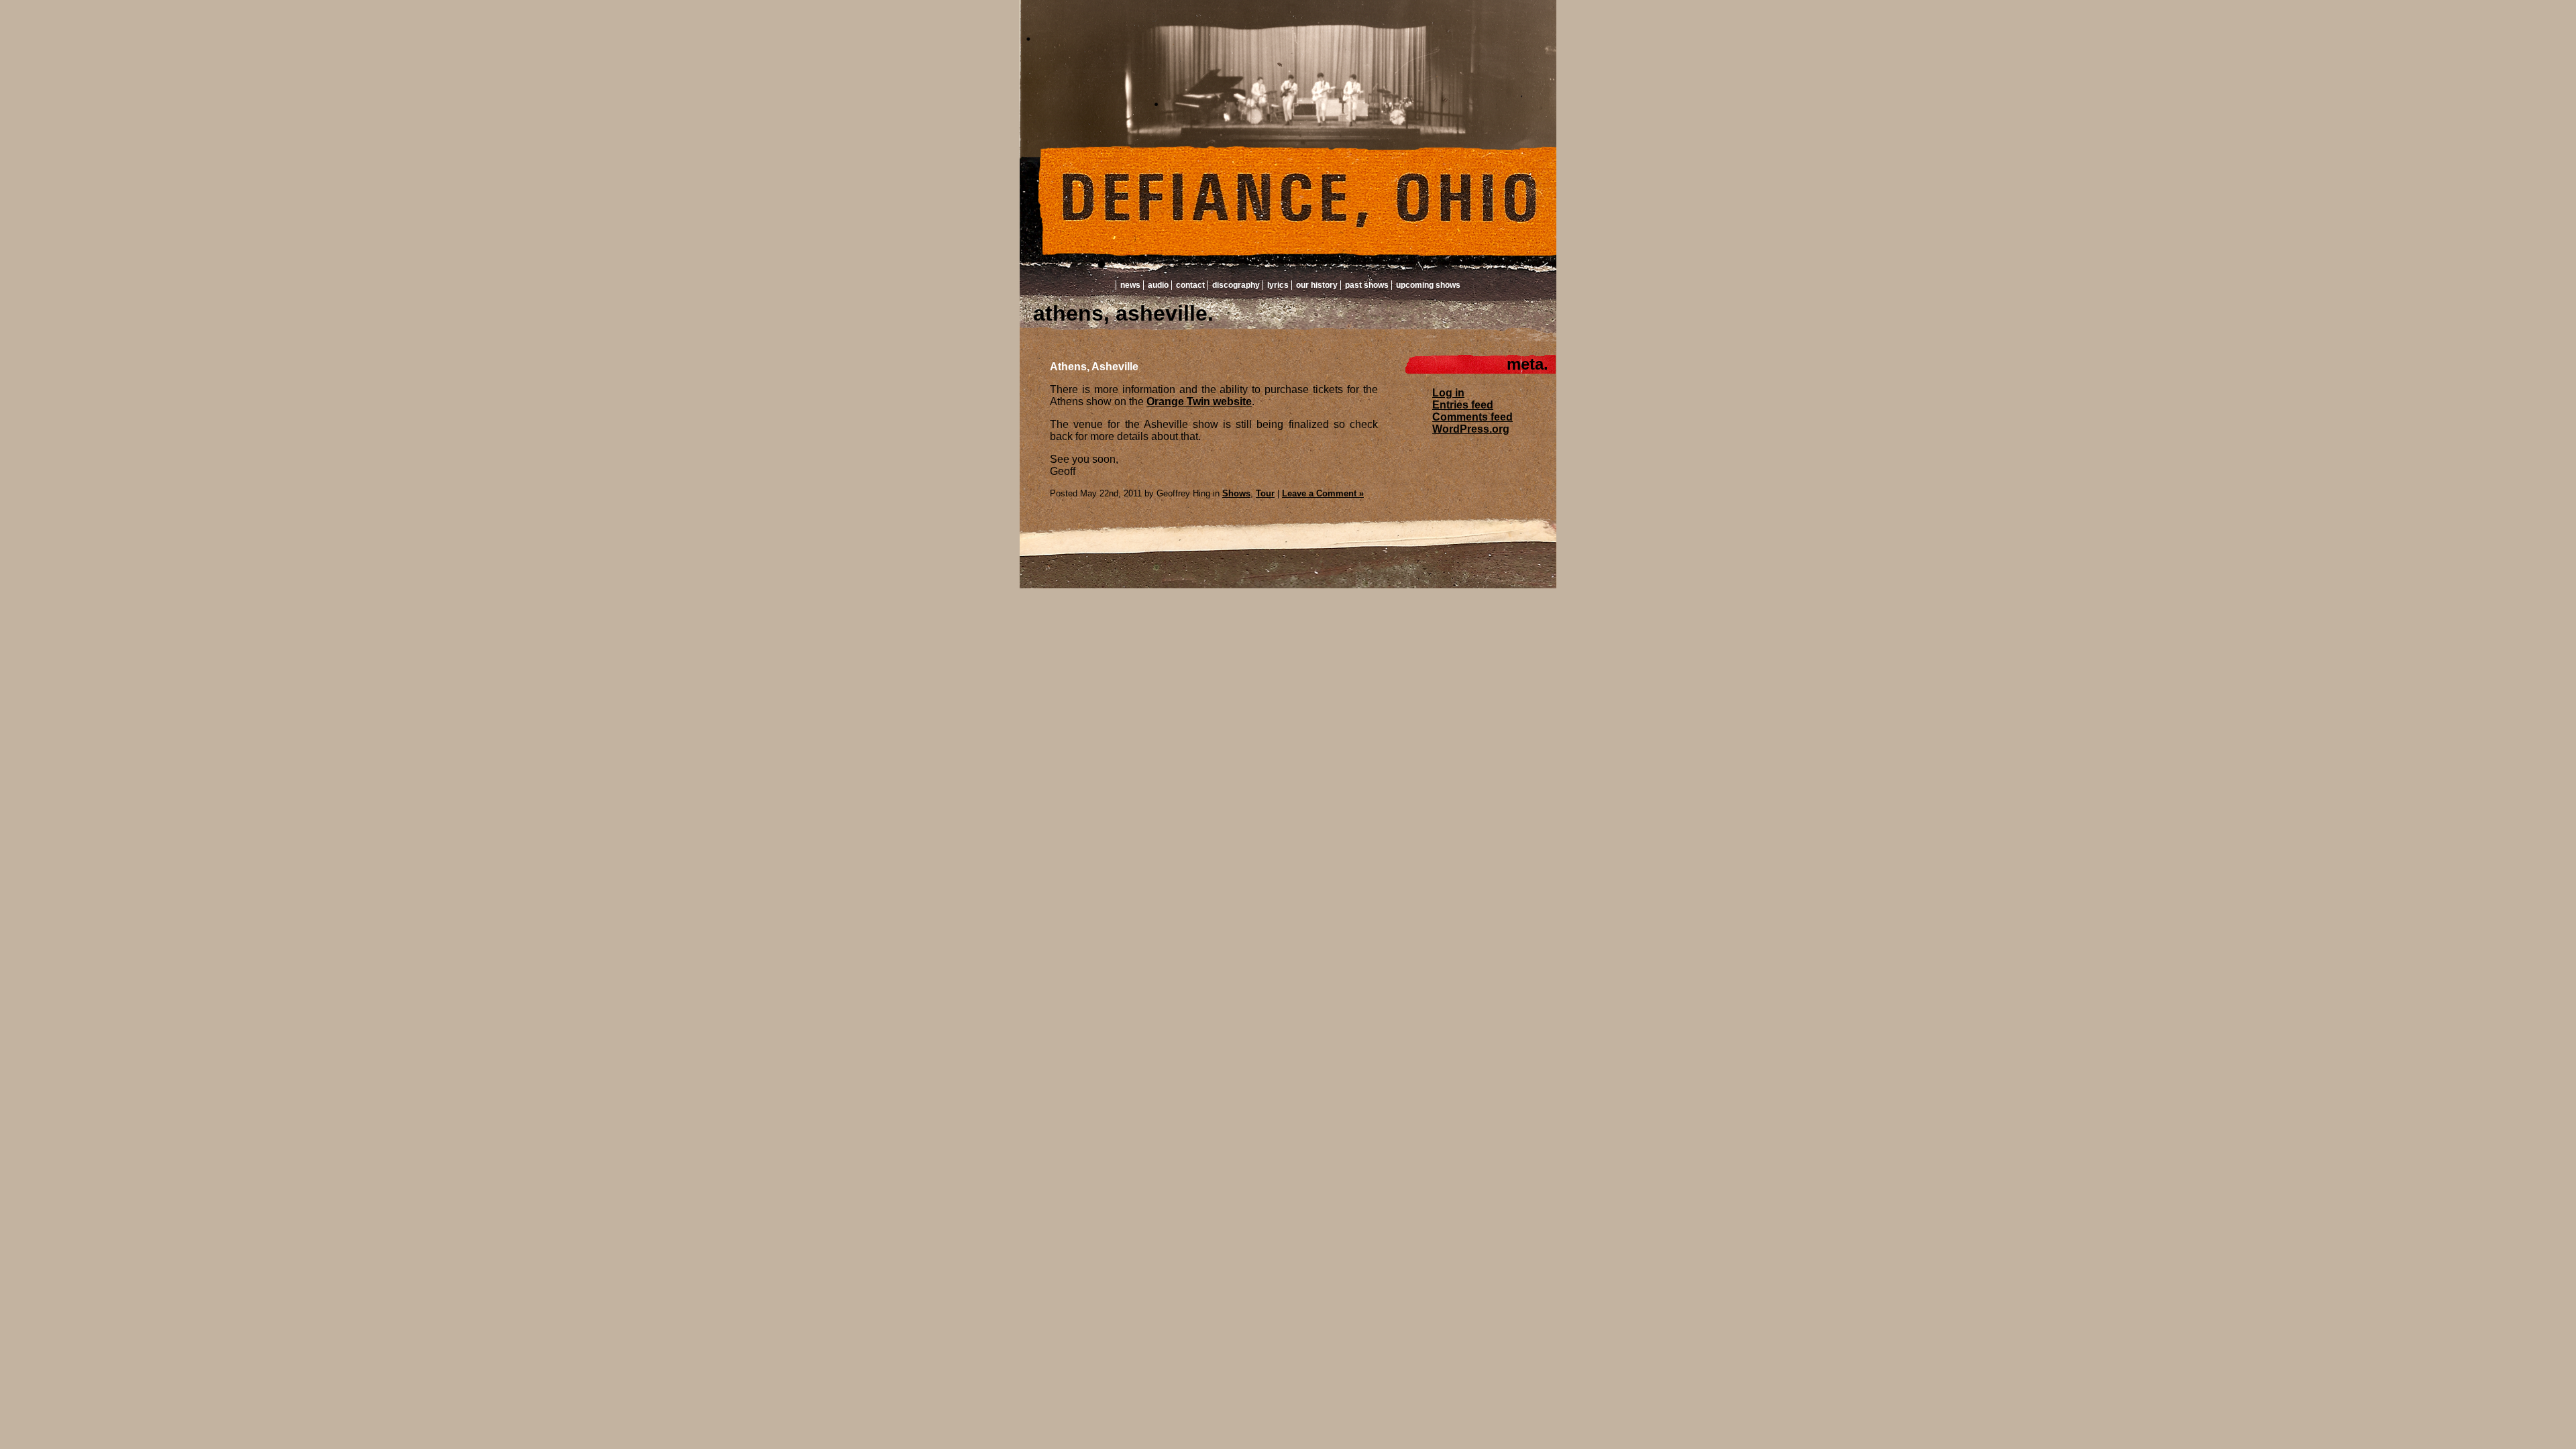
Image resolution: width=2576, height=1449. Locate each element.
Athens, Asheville (1094, 367)
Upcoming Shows (1428, 285)
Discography (1236, 285)
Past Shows (1367, 285)
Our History (1317, 285)
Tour (1265, 493)
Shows (1236, 493)
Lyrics (1278, 285)
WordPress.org (1471, 429)
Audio (1158, 285)
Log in (1448, 393)
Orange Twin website (1199, 401)
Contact (1190, 285)
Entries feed (1463, 405)
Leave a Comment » (1323, 493)
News (1130, 285)
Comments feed (1472, 417)
